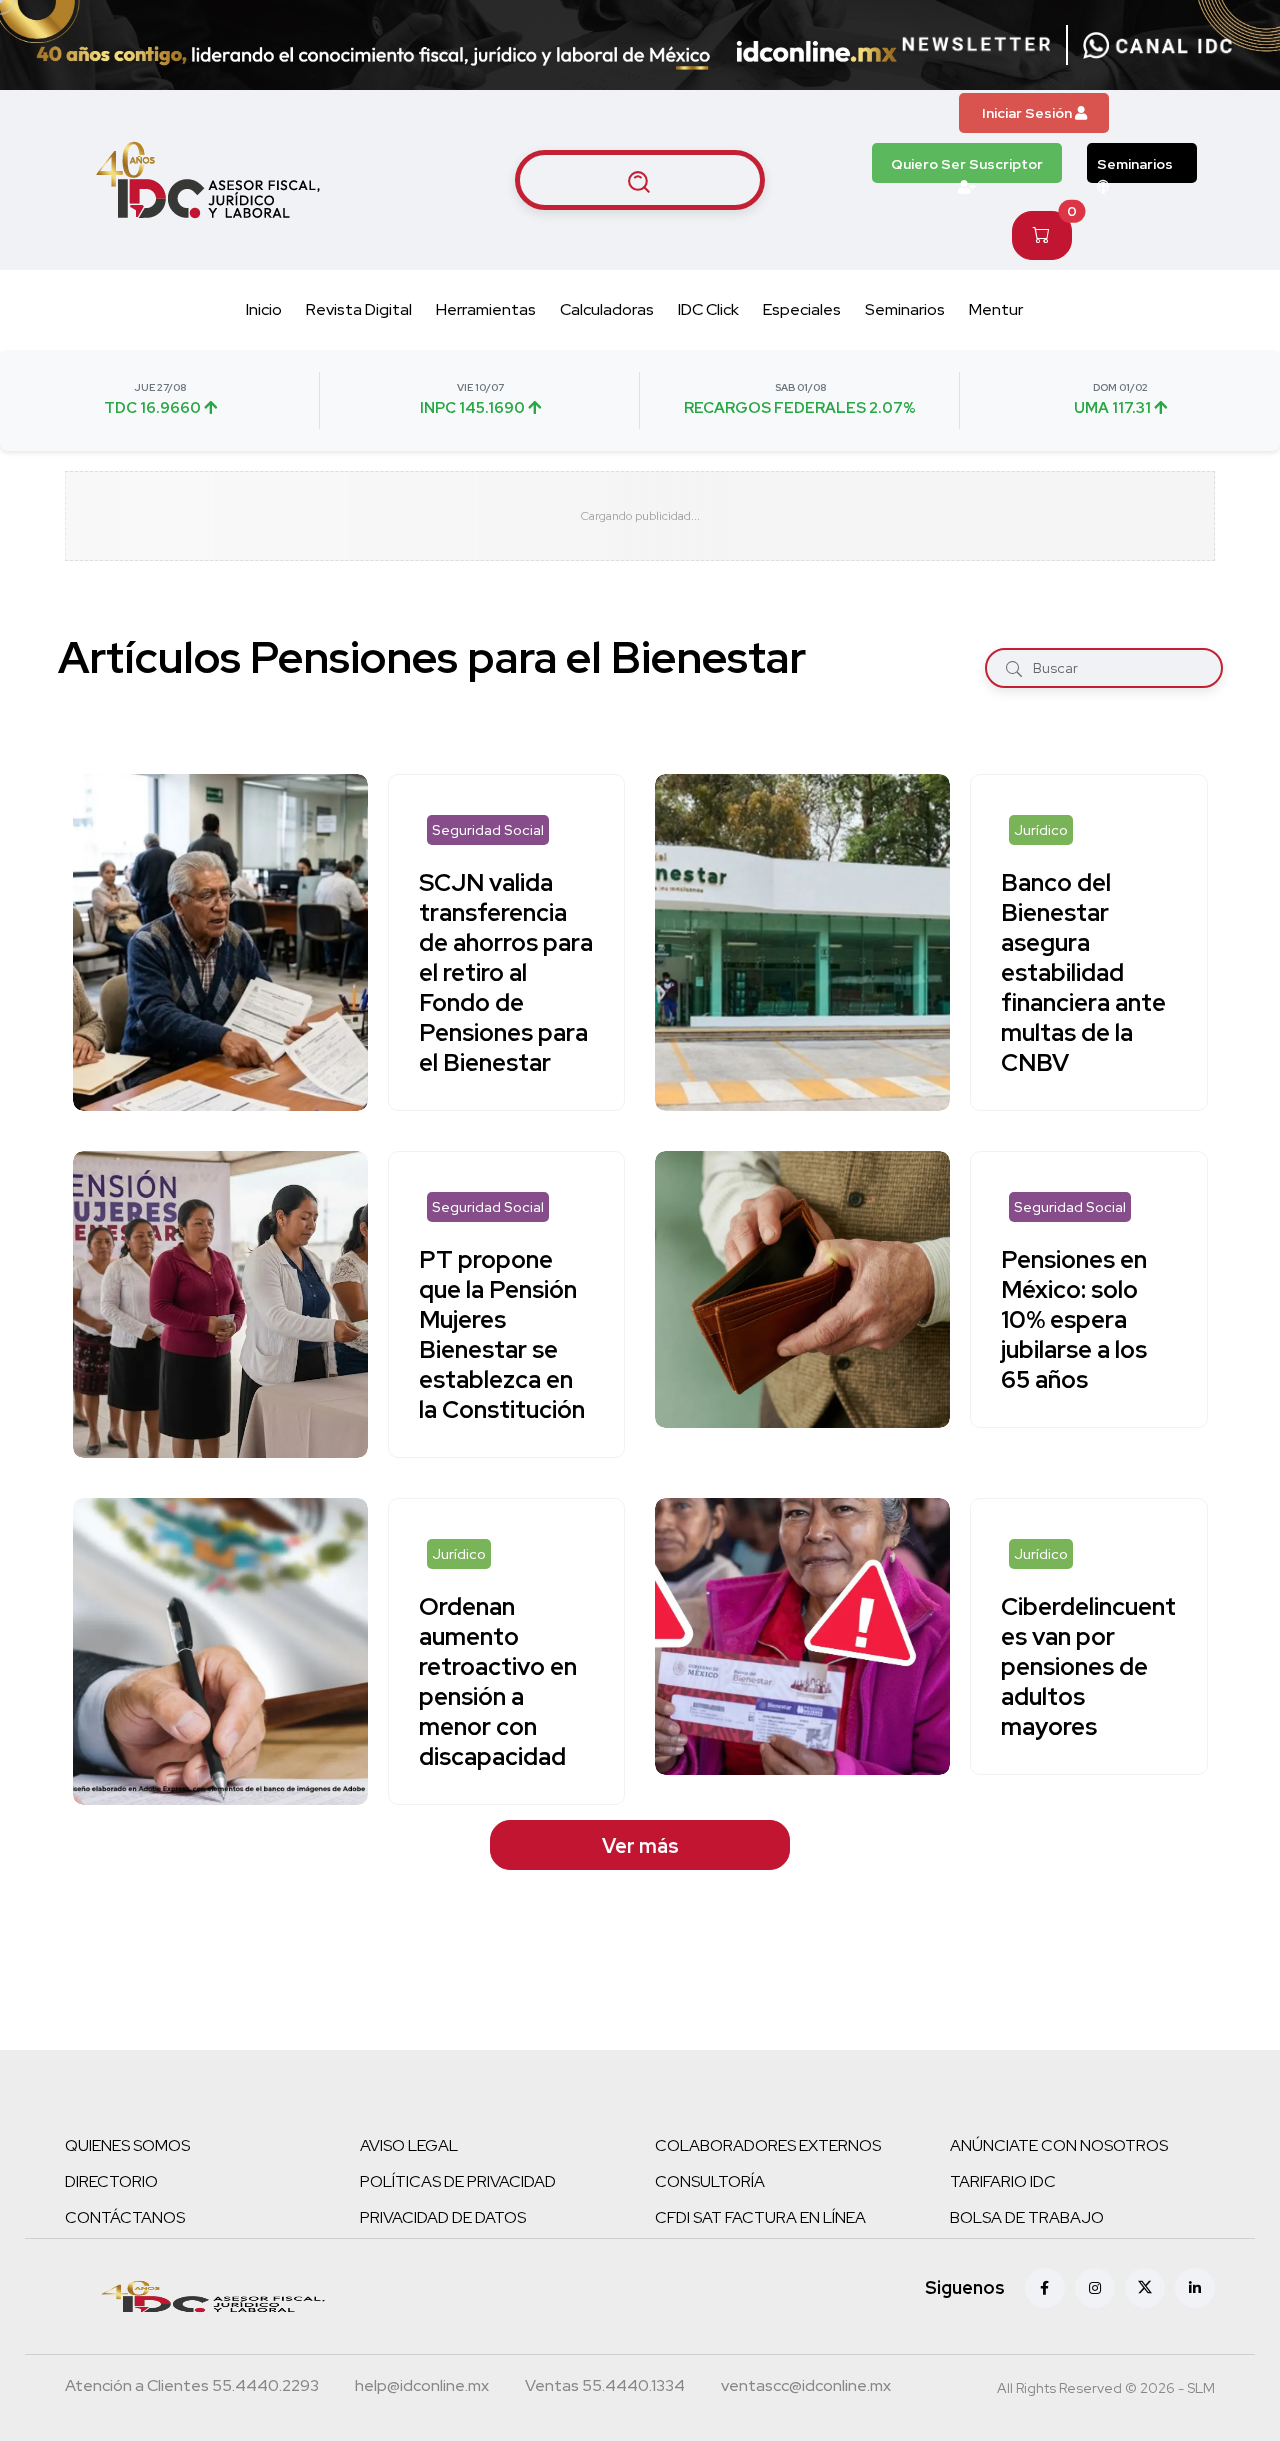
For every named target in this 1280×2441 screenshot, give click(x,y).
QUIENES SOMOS (127, 2145)
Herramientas (486, 309)
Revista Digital (359, 309)
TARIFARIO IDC (1003, 2181)
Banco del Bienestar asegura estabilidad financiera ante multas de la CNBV (1083, 972)
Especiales (802, 309)
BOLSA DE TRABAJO (1027, 2217)
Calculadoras (607, 309)
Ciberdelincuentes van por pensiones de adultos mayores (1088, 1666)
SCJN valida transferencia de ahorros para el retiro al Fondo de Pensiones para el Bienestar (506, 972)
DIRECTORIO (111, 2181)
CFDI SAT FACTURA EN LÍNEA (760, 2217)
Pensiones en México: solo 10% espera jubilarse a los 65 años (1074, 1319)
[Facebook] (1045, 2288)
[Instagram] (1095, 2288)
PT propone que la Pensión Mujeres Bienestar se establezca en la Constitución (502, 1334)
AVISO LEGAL (409, 2145)
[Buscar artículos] (640, 180)
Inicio (264, 309)
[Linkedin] (1195, 2288)
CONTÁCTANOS (125, 2217)
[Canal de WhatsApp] (1158, 45)
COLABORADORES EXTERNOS (768, 2145)
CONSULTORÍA (710, 2181)
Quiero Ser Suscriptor (967, 164)
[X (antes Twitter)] (1145, 2288)
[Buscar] (1014, 667)
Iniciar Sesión (1028, 113)
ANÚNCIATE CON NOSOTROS (1059, 2145)
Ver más (640, 1846)
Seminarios (1135, 164)
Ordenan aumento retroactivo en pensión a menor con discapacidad (498, 1681)
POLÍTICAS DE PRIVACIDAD (458, 2181)
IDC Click (708, 309)
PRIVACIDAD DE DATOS (443, 2217)
